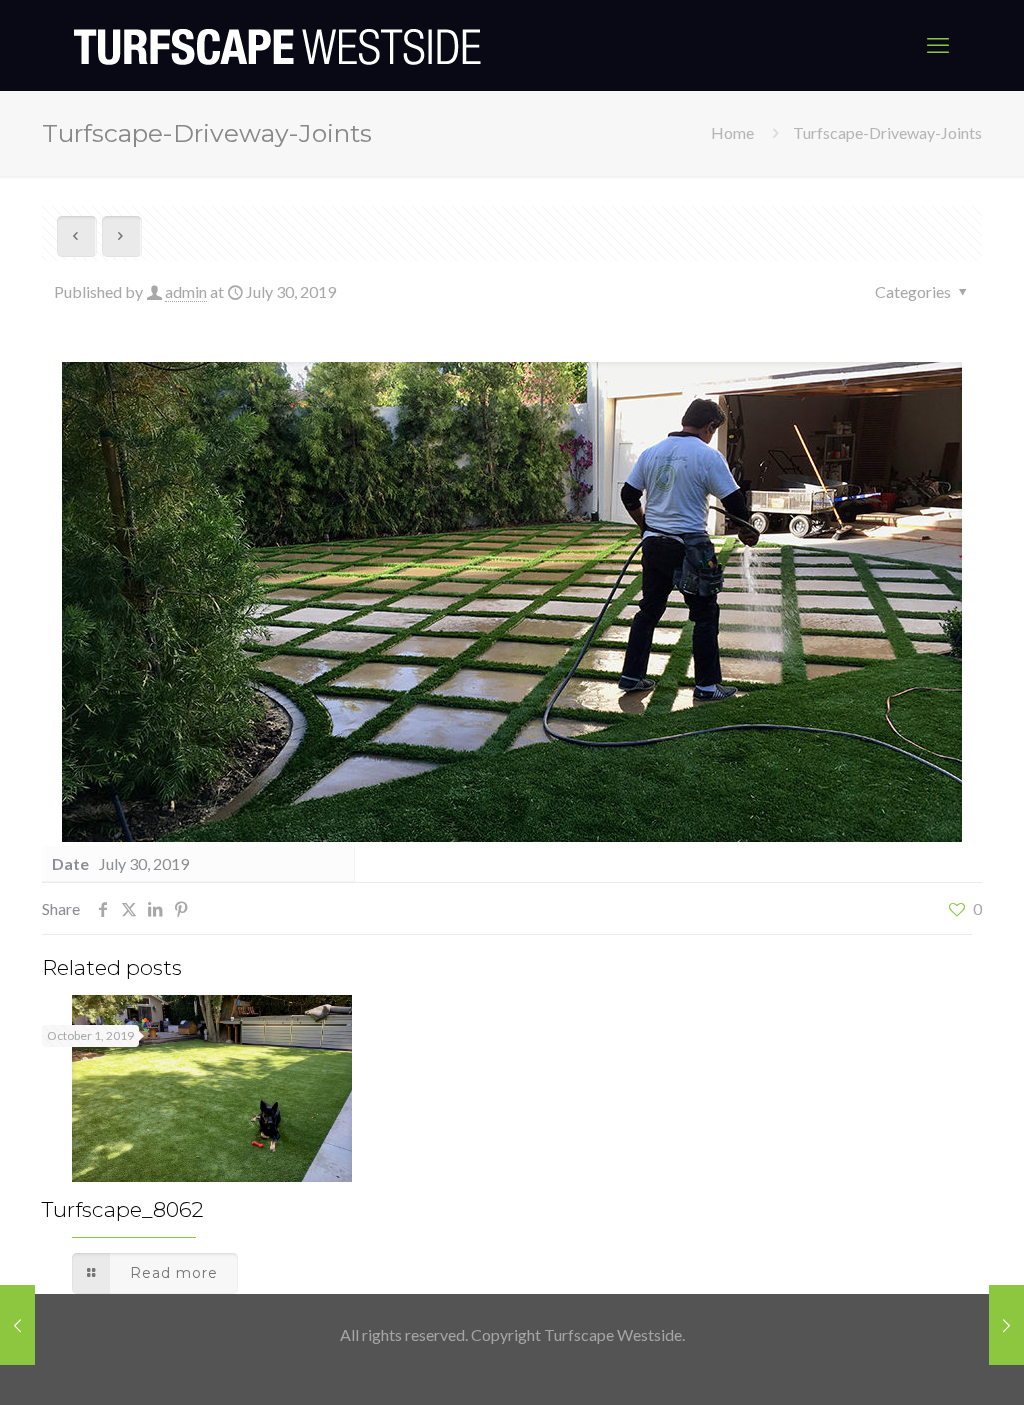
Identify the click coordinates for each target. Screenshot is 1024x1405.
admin (186, 291)
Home (732, 132)
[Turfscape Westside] (277, 45)
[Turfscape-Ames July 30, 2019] (1006, 1325)
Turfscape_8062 (123, 1209)
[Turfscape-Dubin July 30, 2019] (17, 1325)
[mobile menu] (938, 45)
